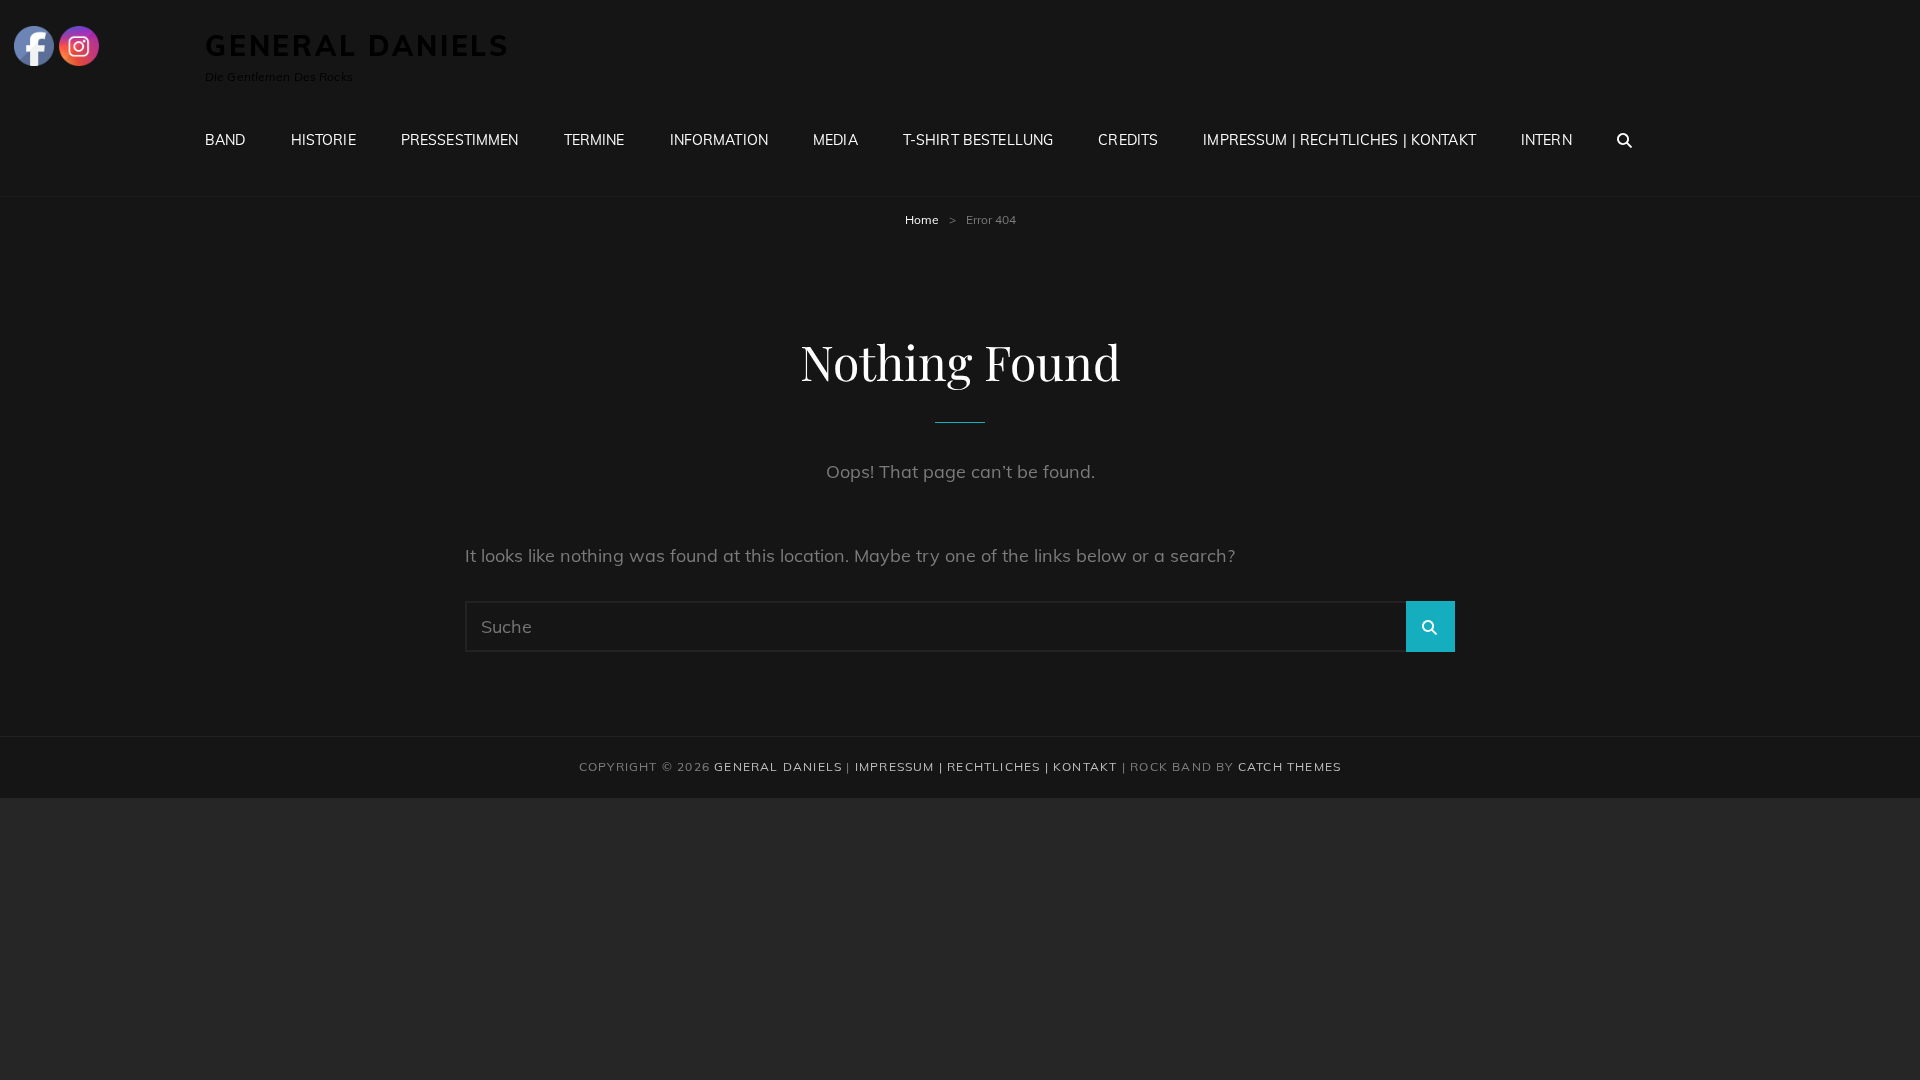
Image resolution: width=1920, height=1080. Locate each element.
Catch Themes (1289, 766)
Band (225, 140)
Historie (323, 140)
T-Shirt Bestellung (978, 140)
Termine (594, 140)
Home (922, 219)
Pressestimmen (460, 140)
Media (835, 140)
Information (719, 140)
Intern (1546, 140)
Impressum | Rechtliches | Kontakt (1339, 140)
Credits (1128, 140)
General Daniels (357, 45)
